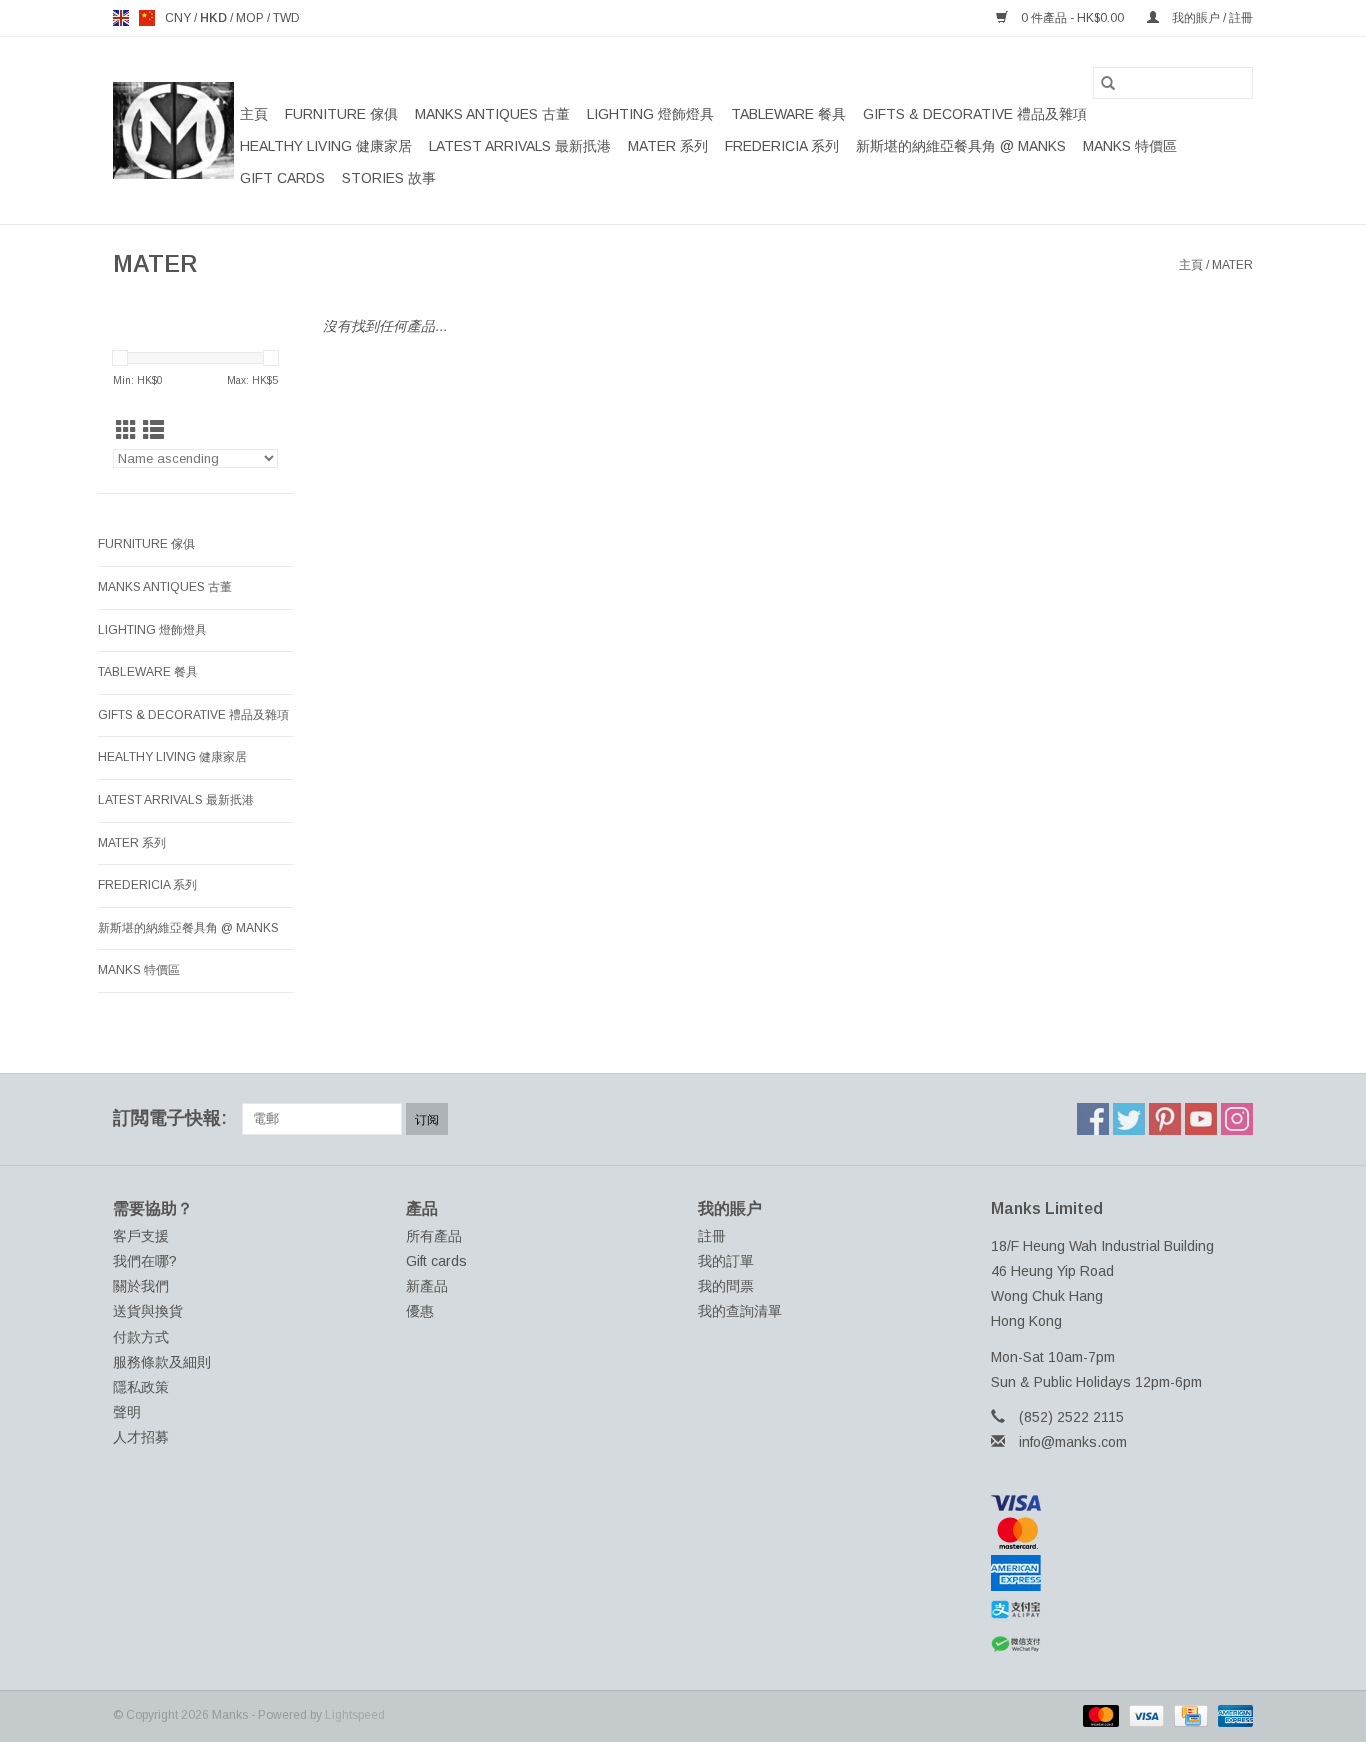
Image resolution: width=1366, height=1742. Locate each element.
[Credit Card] (1189, 1715)
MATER (1232, 265)
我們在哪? (145, 1261)
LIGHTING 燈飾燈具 (650, 114)
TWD (286, 18)
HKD (215, 18)
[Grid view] (126, 430)
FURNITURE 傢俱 (341, 114)
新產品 (427, 1286)
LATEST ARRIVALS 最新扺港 (520, 146)
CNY (179, 18)
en (121, 18)
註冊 (712, 1236)
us (147, 18)
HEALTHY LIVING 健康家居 (326, 146)
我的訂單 (726, 1261)
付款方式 (141, 1337)
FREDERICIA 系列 (782, 146)
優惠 (420, 1311)
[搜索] (1108, 83)
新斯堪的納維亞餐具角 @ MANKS (961, 146)
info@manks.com (1073, 1442)
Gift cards (282, 178)
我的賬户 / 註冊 (1211, 18)
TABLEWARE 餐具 (788, 114)
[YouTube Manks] (1201, 1119)
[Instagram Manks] (1237, 1119)
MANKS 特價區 (1130, 146)
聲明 (127, 1412)
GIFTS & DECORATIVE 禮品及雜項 (975, 114)
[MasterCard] (1122, 1533)
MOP (251, 18)
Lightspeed (355, 1715)
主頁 (254, 114)
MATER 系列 (668, 146)
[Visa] (1122, 1503)
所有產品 (434, 1236)
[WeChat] (1122, 1644)
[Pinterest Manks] (1165, 1119)
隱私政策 (141, 1387)
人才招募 (141, 1437)
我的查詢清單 (740, 1311)
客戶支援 (141, 1236)
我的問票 (726, 1286)
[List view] (153, 430)
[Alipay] (1122, 1610)
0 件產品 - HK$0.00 (1072, 18)
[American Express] (1122, 1573)
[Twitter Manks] (1129, 1119)
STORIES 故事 (389, 178)
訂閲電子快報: (170, 1118)
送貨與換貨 (148, 1311)
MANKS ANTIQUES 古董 (492, 114)
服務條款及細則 (162, 1362)
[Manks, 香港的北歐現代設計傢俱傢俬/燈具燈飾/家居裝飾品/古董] (173, 130)
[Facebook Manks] (1093, 1119)
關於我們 (141, 1286)
